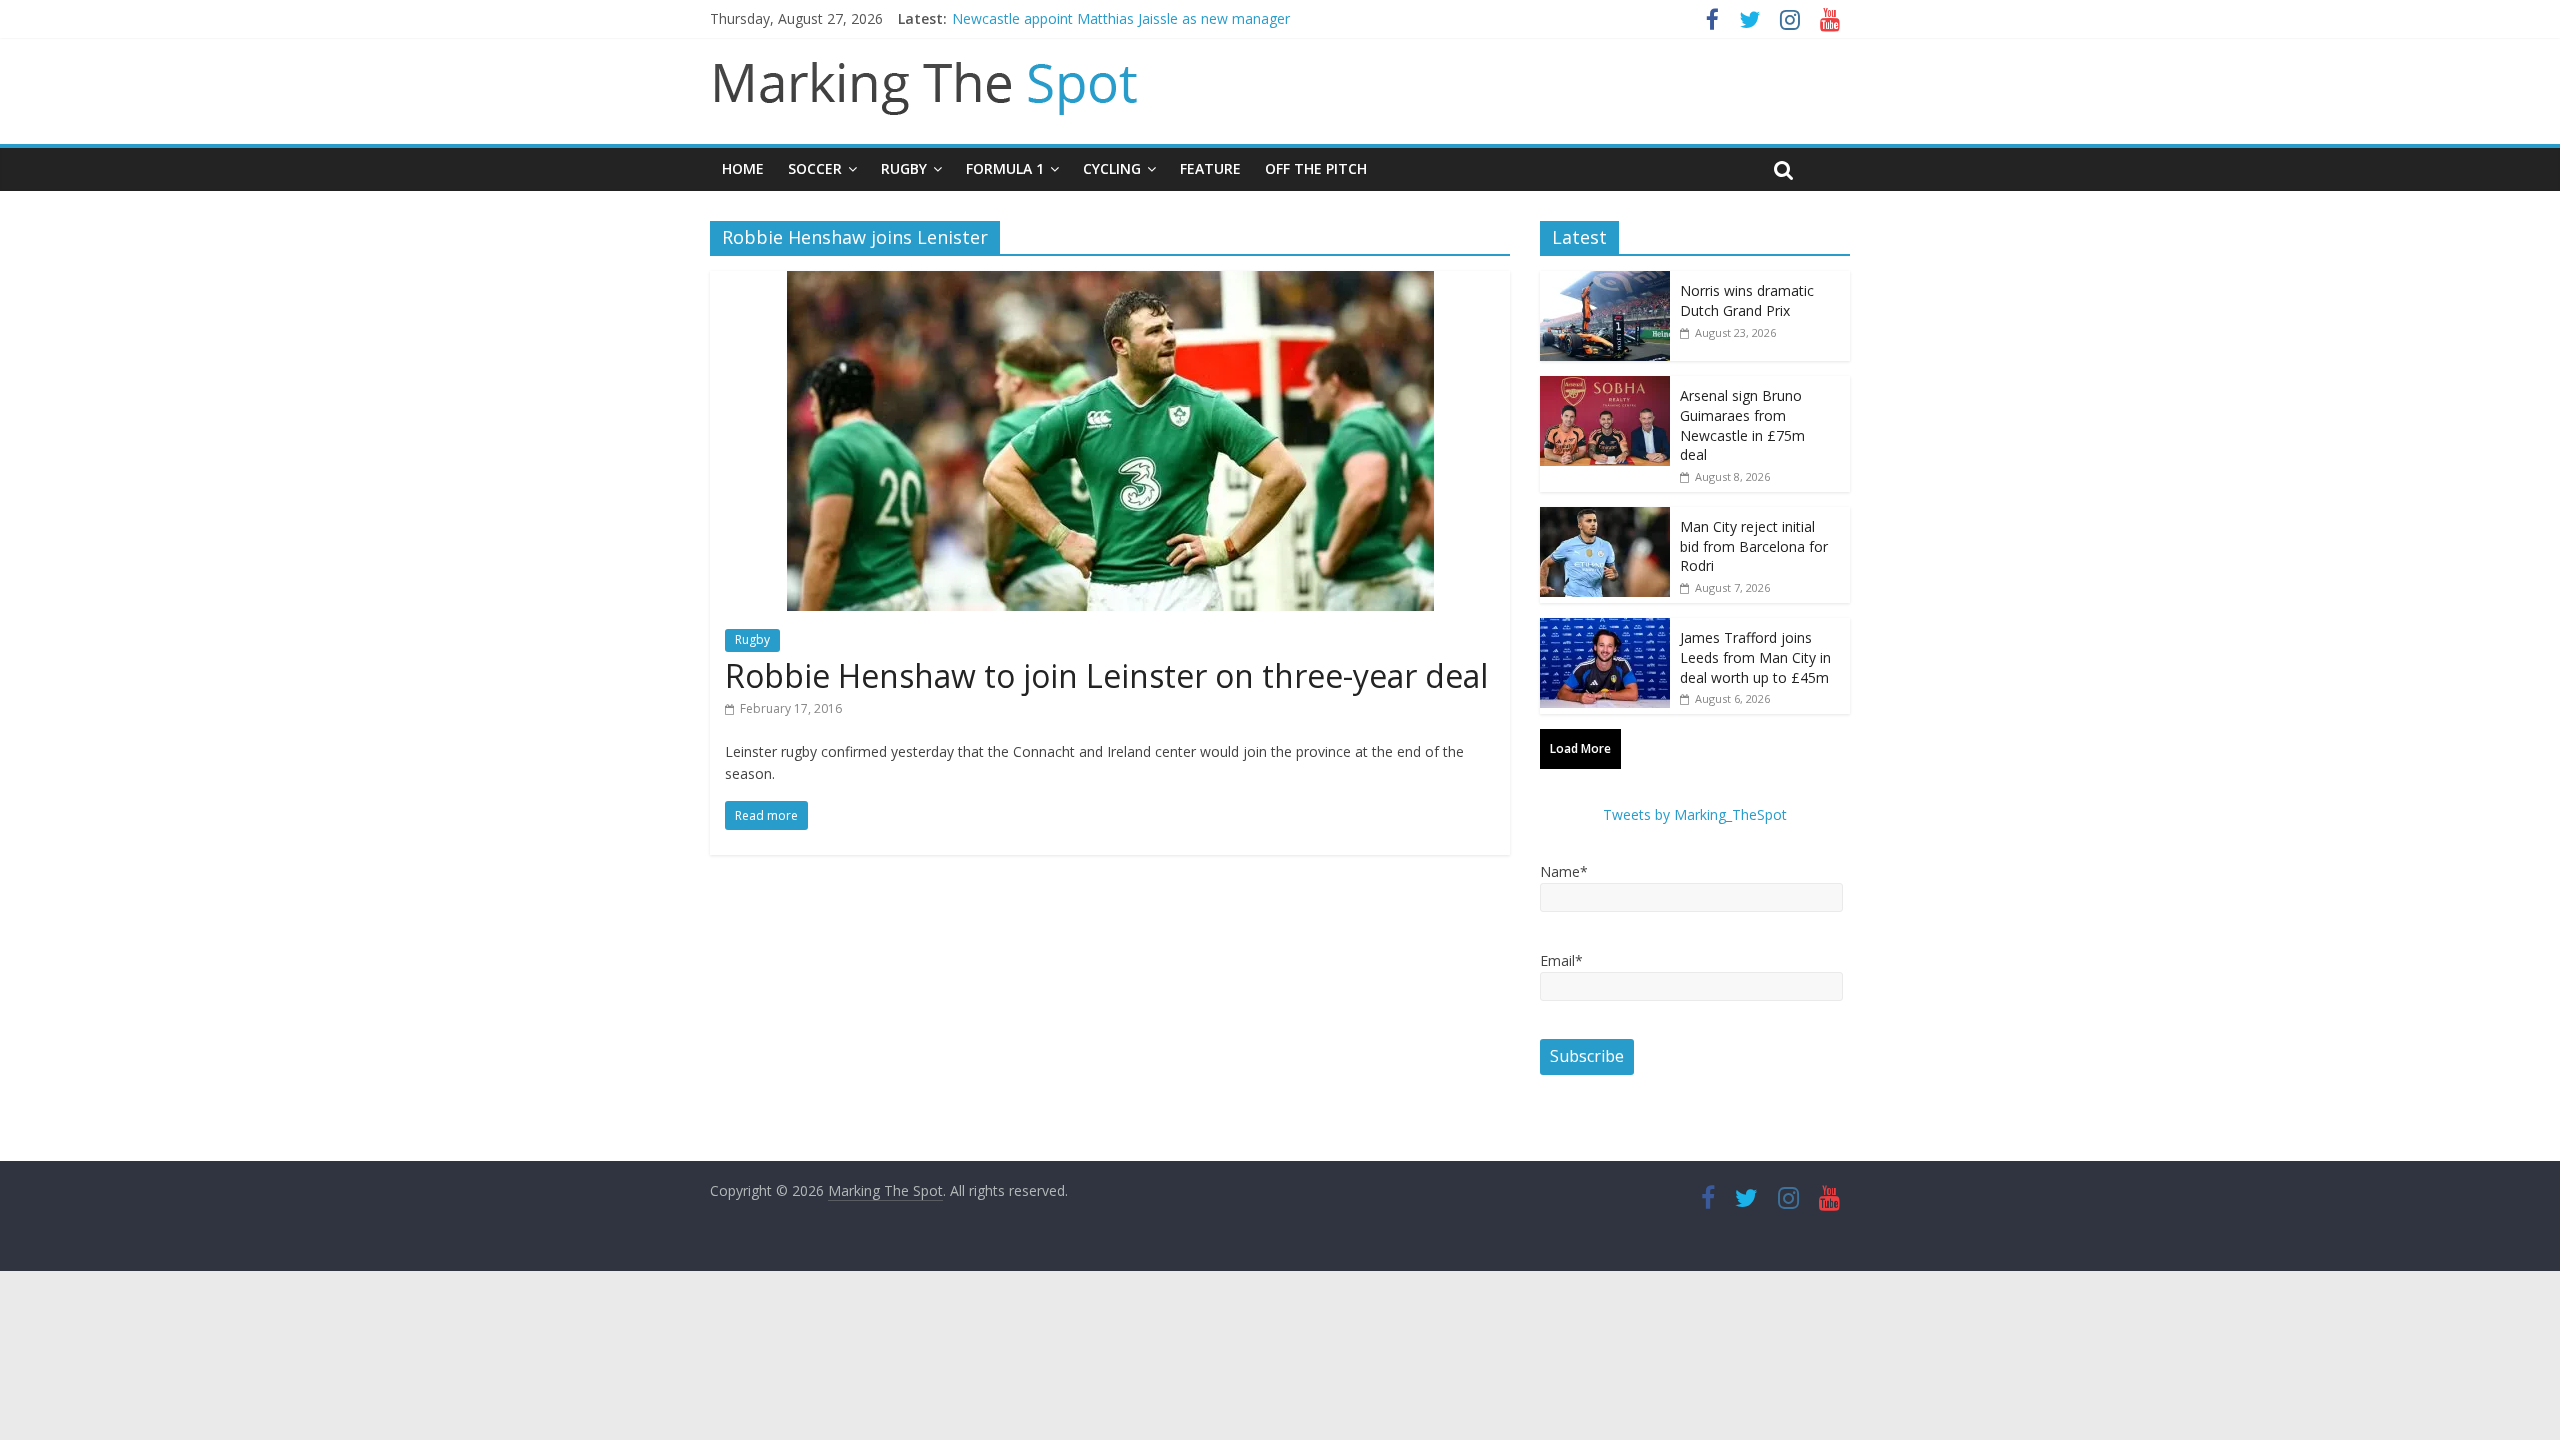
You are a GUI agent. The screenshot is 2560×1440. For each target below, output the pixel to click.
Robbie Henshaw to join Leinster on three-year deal (1106, 675)
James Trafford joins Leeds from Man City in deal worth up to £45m (1755, 657)
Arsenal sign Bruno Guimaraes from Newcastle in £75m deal (1742, 425)
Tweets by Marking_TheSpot (1695, 814)
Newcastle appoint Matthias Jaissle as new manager (1121, 18)
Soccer (815, 168)
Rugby (904, 168)
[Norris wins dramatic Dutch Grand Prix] (1605, 281)
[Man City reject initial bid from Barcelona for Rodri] (1605, 517)
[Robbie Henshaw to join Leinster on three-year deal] (1110, 283)
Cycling (1112, 168)
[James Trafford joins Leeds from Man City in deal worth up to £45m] (1605, 628)
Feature (1210, 168)
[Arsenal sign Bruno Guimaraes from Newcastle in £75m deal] (1605, 386)
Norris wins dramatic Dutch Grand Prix (1747, 300)
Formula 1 (1005, 168)
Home (743, 168)
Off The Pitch (1316, 168)
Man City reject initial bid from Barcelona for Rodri (1754, 546)
